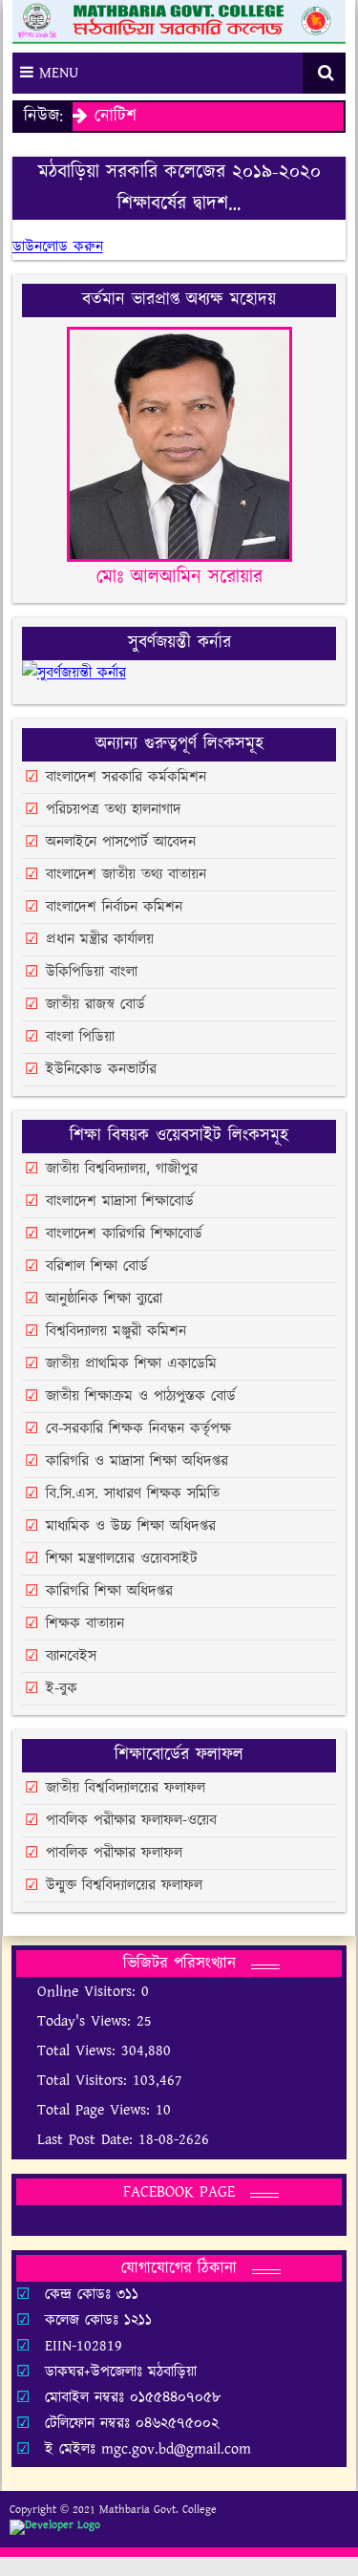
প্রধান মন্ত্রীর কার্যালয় (100, 940)
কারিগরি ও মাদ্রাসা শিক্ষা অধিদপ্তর (137, 1461)
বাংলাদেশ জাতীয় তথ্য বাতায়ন (126, 875)
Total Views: (79, 2051)
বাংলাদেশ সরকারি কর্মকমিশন (126, 777)
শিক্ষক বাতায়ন (85, 1624)
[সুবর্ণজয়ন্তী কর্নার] (74, 682)
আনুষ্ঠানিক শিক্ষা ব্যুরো (104, 1299)
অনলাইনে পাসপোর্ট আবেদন (121, 842)
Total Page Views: (96, 2110)
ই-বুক (62, 1689)
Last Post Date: (88, 2140)
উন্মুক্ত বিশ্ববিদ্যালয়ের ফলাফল (124, 1886)
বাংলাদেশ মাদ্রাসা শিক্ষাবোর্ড (120, 1202)
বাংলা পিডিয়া (80, 1037)
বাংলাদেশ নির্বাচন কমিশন (114, 907)
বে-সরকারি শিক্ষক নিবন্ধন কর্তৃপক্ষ (138, 1429)
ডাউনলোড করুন (58, 247)
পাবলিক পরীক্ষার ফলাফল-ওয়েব (131, 1821)
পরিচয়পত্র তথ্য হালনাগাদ (114, 810)
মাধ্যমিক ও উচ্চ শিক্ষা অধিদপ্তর (131, 1526)
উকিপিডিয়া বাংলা (92, 972)
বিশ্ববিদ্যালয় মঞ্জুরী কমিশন (116, 1331)
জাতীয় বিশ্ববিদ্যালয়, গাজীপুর (122, 1169)
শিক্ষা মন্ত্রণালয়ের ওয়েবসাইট (122, 1559)
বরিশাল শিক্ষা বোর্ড (97, 1267)
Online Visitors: (89, 1992)
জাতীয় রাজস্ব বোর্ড (95, 1005)
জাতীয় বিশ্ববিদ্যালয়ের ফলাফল (126, 1788)
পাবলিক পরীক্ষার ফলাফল (114, 1853)
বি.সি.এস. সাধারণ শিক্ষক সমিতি (133, 1494)
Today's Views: (87, 2021)
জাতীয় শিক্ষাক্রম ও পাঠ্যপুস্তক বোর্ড (141, 1396)
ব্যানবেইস (71, 1656)
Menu (56, 73)
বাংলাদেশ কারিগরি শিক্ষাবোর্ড (124, 1234)
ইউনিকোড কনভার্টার (101, 1070)
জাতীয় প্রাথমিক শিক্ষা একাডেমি (131, 1364)
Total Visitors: (85, 2081)
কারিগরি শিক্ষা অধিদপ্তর (109, 1591)
